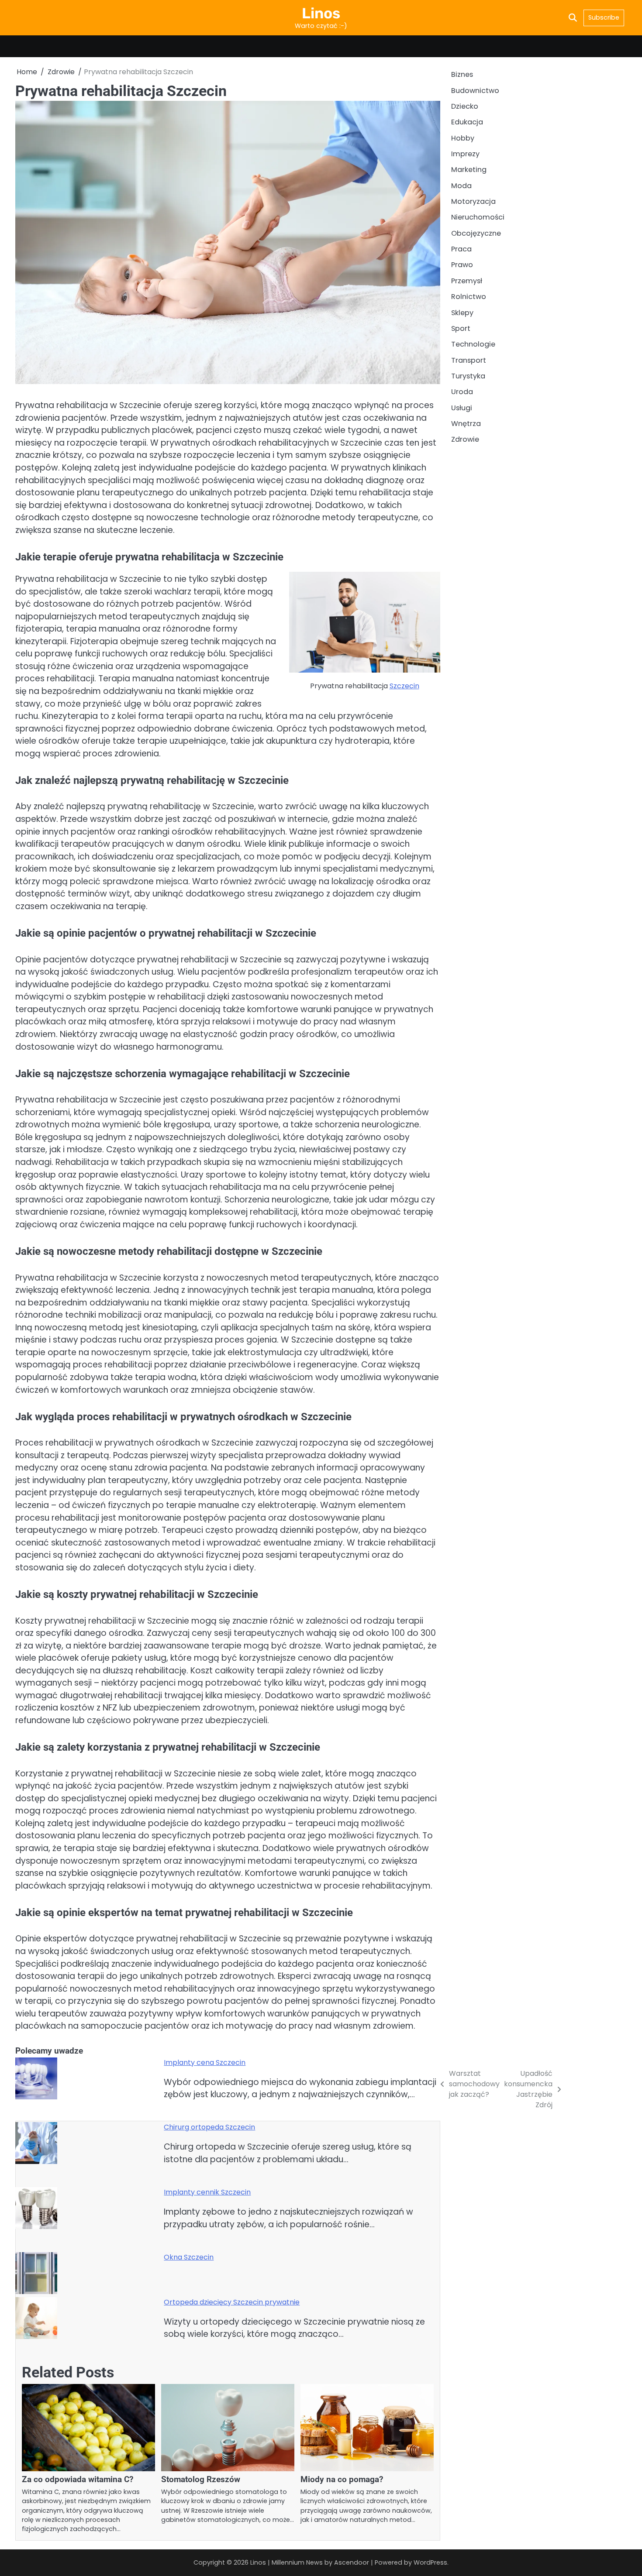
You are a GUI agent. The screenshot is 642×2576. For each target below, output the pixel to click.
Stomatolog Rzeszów (201, 2479)
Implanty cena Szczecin (205, 2063)
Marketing (469, 170)
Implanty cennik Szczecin (207, 2192)
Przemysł (467, 281)
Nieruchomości (478, 218)
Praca (461, 249)
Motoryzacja (473, 201)
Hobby (463, 138)
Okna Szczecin (189, 2257)
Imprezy (465, 154)
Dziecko (465, 106)
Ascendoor (352, 2562)
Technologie (473, 344)
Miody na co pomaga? (342, 2479)
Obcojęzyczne (476, 233)
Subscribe (604, 17)
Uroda (462, 392)
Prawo (462, 265)
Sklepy (462, 313)
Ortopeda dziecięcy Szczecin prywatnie (232, 2302)
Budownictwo (475, 91)
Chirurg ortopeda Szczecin (209, 2127)
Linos (321, 13)
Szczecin (404, 686)
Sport (461, 328)
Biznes (462, 74)
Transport (469, 360)
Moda (461, 186)
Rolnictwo (469, 297)
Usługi (462, 408)
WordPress (430, 2562)
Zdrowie (465, 439)
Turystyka (468, 376)
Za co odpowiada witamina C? (78, 2479)
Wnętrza (466, 424)
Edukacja (467, 122)
